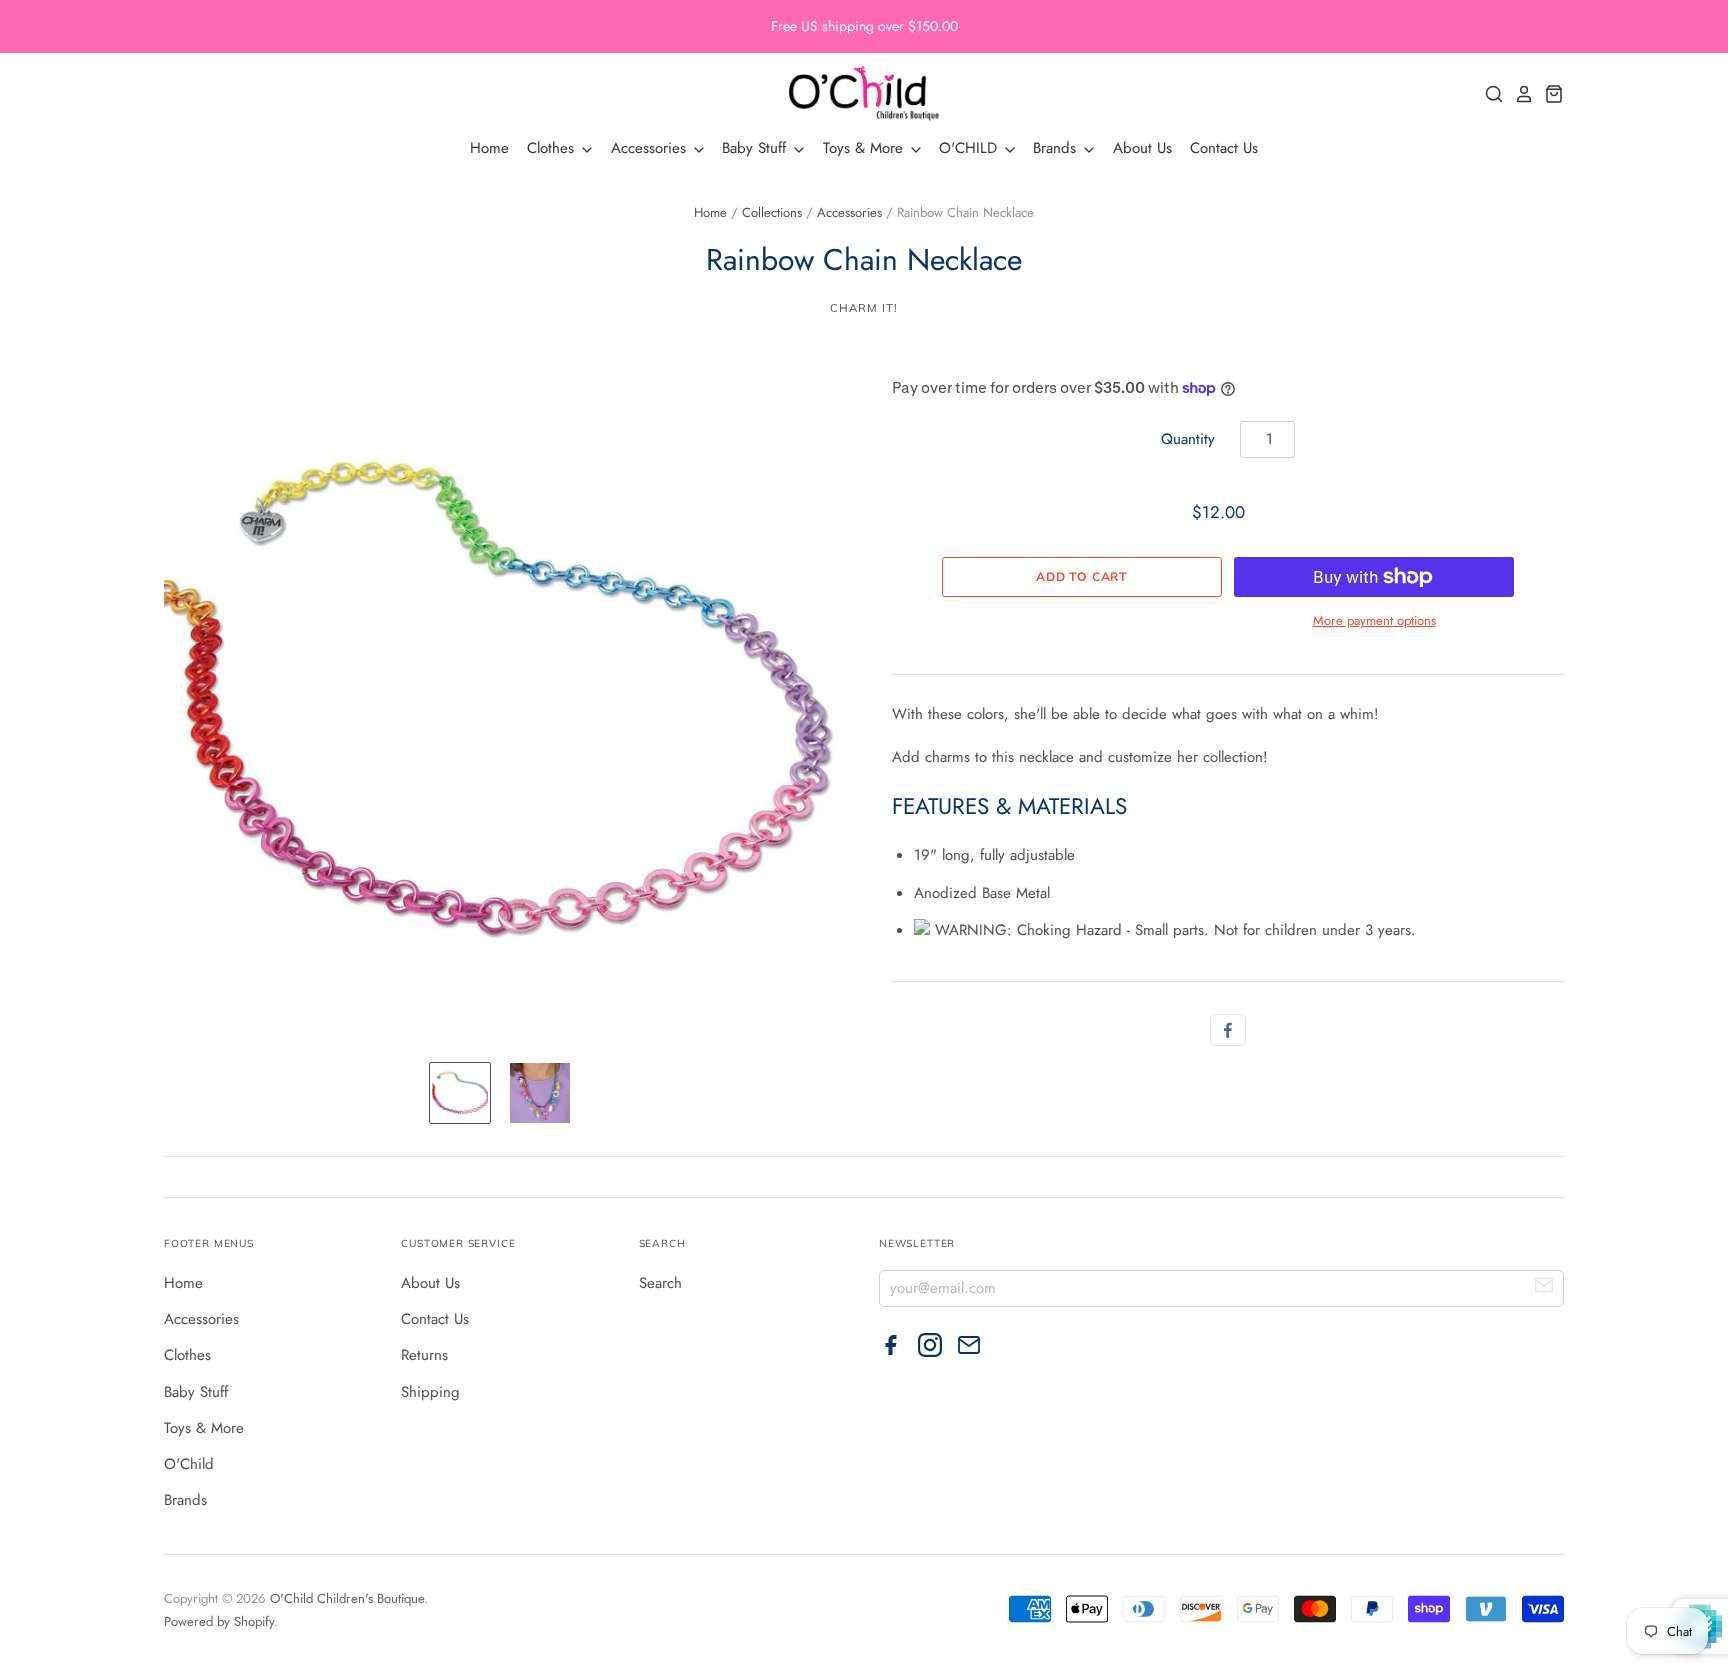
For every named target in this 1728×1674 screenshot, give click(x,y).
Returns (424, 1355)
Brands (1057, 148)
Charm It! (863, 308)
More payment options (1374, 620)
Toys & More (865, 148)
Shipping (430, 1392)
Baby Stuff (756, 148)
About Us (1142, 148)
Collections (772, 212)
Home (489, 148)
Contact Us (1224, 148)
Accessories (651, 148)
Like (1228, 1030)
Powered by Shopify (219, 1621)
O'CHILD (970, 148)
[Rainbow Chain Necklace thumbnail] (460, 1093)
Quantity (1188, 439)
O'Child (189, 1464)
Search (660, 1283)
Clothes (553, 148)
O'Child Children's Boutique (347, 1598)
